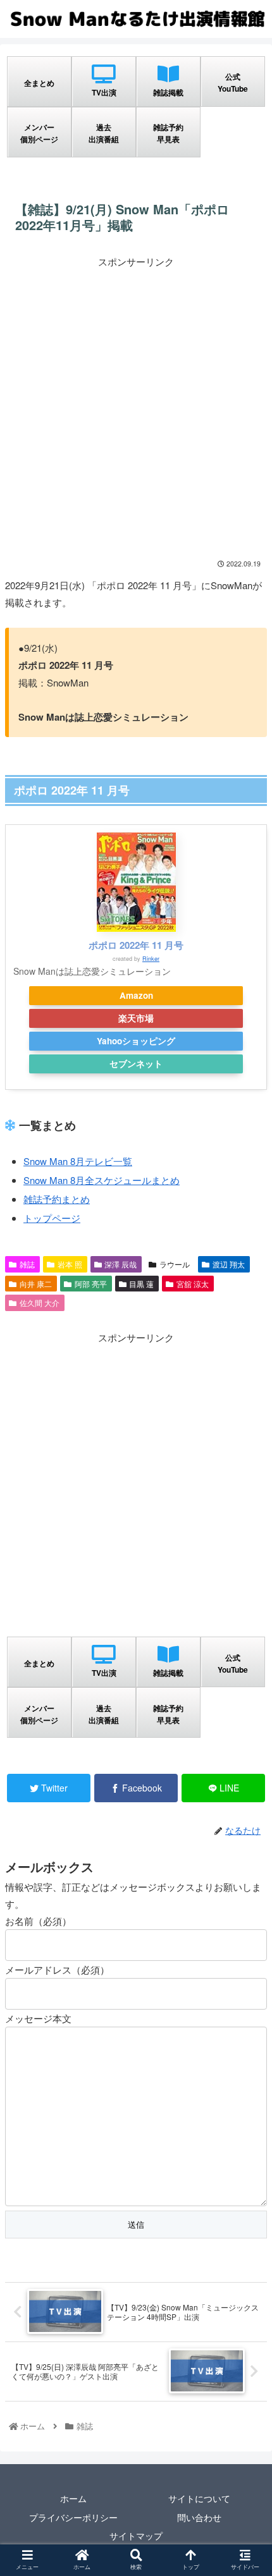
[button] (245, 1651)
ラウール (175, 1264)
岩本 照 (70, 1264)
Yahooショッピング (136, 1041)
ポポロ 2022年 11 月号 (136, 945)
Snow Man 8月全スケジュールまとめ (102, 1180)
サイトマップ (136, 2536)
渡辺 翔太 (229, 1264)
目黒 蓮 (141, 1284)
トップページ (52, 1218)
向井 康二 (36, 1284)
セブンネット (136, 1064)
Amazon (136, 995)
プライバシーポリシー (73, 2517)
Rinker (151, 959)
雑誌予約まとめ (57, 1199)
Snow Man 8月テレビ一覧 (78, 1161)
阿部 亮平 (91, 1284)
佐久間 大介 (40, 1303)
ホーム (73, 2498)
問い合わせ (199, 2517)
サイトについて (199, 2498)
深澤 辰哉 (121, 1264)
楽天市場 (136, 1018)
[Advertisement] (136, 406)
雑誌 (27, 1264)
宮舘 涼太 (193, 1284)
